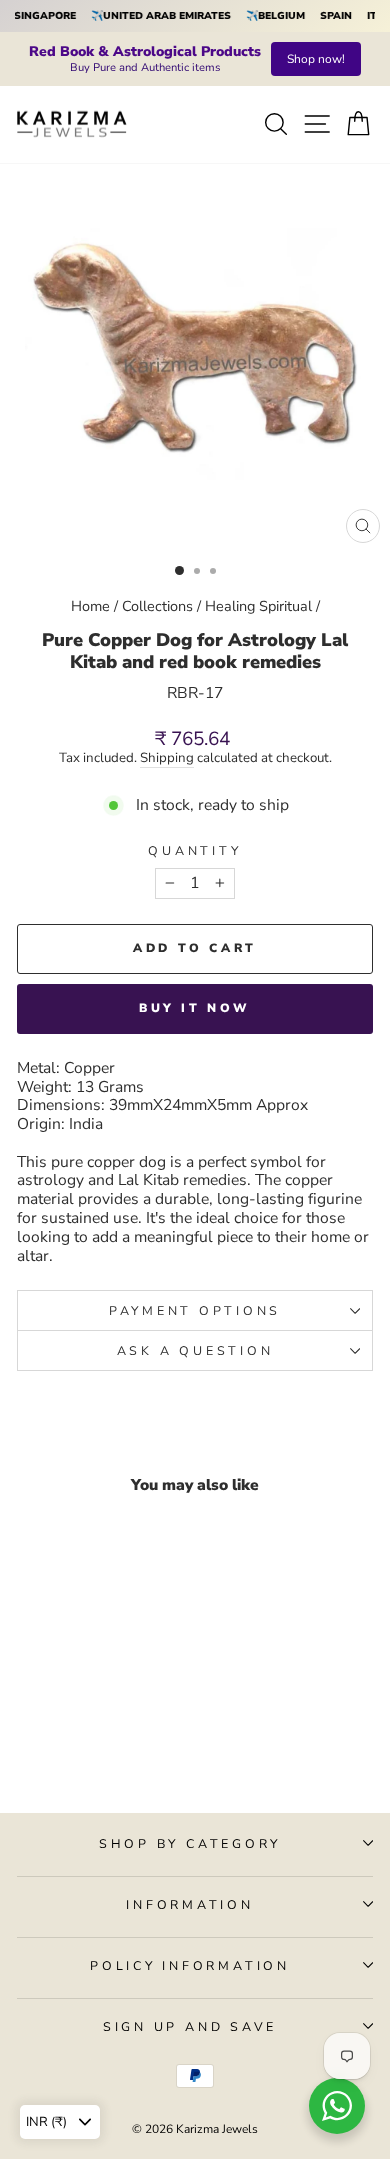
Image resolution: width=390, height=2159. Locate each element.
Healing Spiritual (258, 606)
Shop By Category (190, 1843)
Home (90, 606)
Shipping (167, 759)
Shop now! (316, 59)
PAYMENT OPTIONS (195, 1310)
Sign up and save (190, 2026)
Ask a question (195, 1350)
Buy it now (195, 1008)
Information (189, 1904)
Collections (157, 606)
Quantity (194, 850)
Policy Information (190, 1965)
